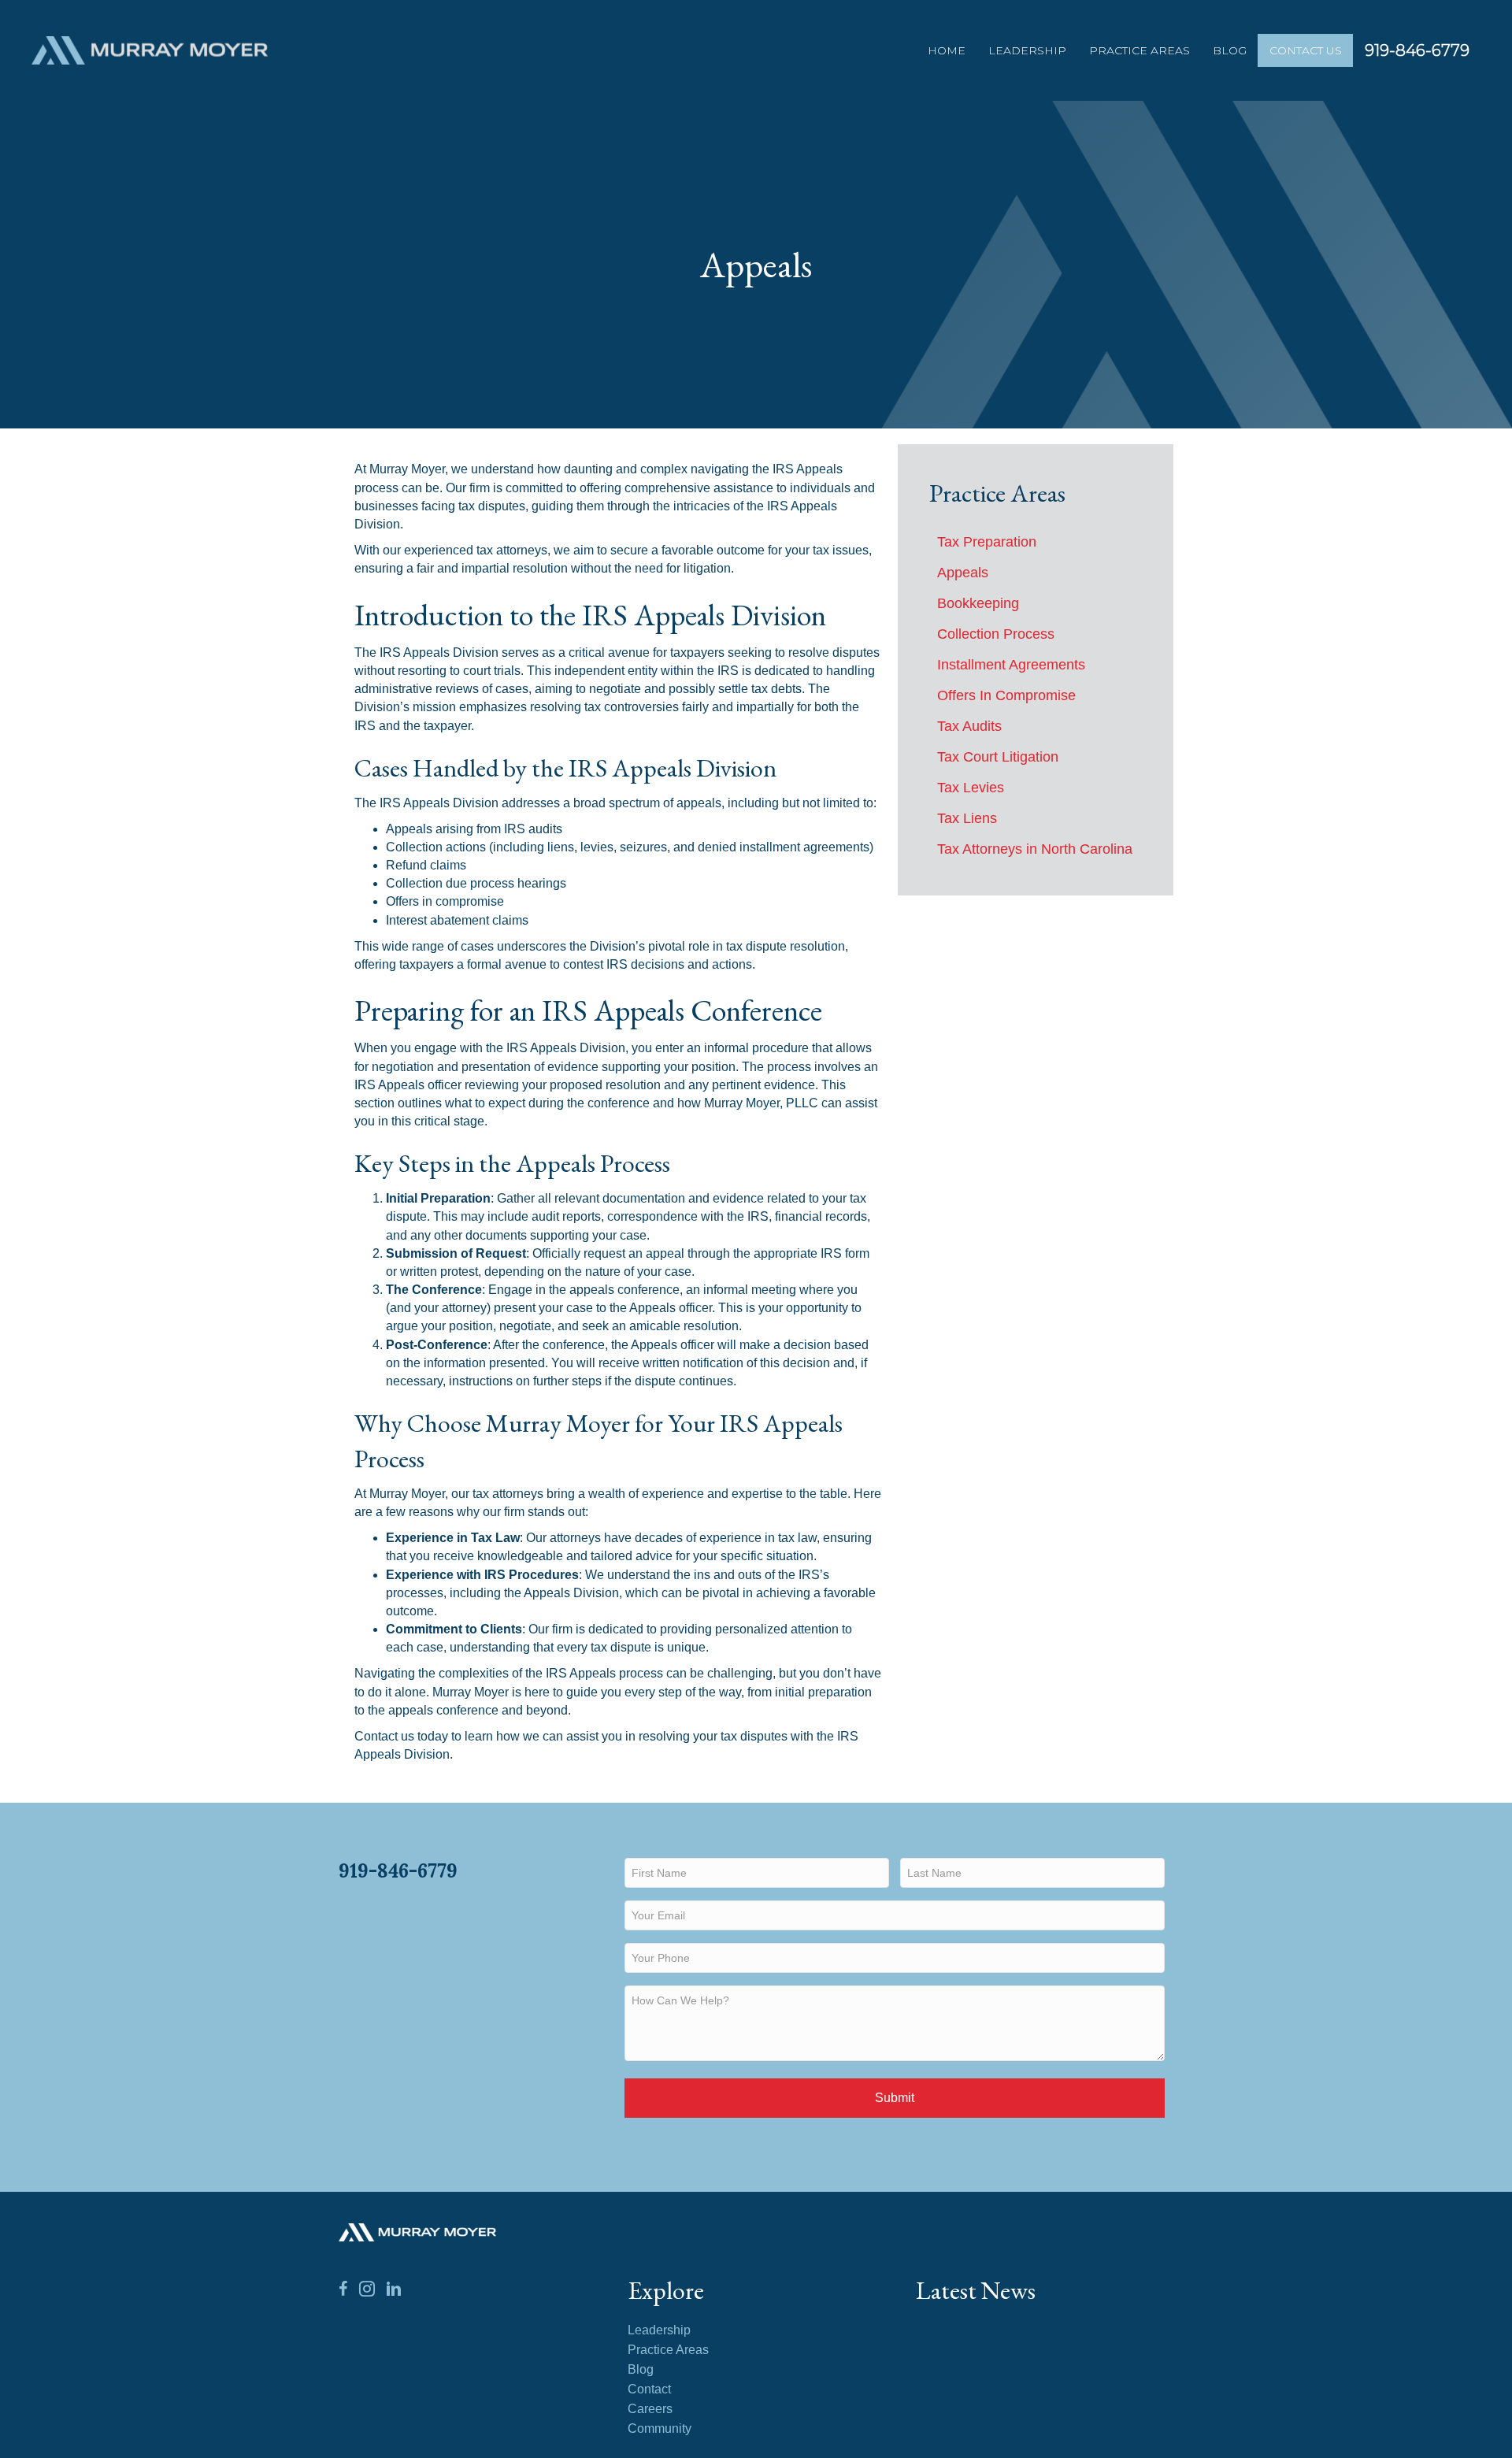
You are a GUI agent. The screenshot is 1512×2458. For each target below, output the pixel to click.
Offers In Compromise (1006, 695)
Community (660, 2429)
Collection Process (996, 634)
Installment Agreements (1011, 665)
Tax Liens (967, 818)
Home (947, 50)
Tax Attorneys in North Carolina (1035, 849)
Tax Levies (971, 788)
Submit (895, 2098)
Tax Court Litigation (998, 757)
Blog (1230, 50)
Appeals (963, 573)
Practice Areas (1140, 50)
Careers (650, 2409)
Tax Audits (969, 726)
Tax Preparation (987, 542)
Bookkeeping (978, 603)
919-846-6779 (1417, 50)
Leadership (1027, 50)
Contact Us (1306, 50)
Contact (649, 2389)
